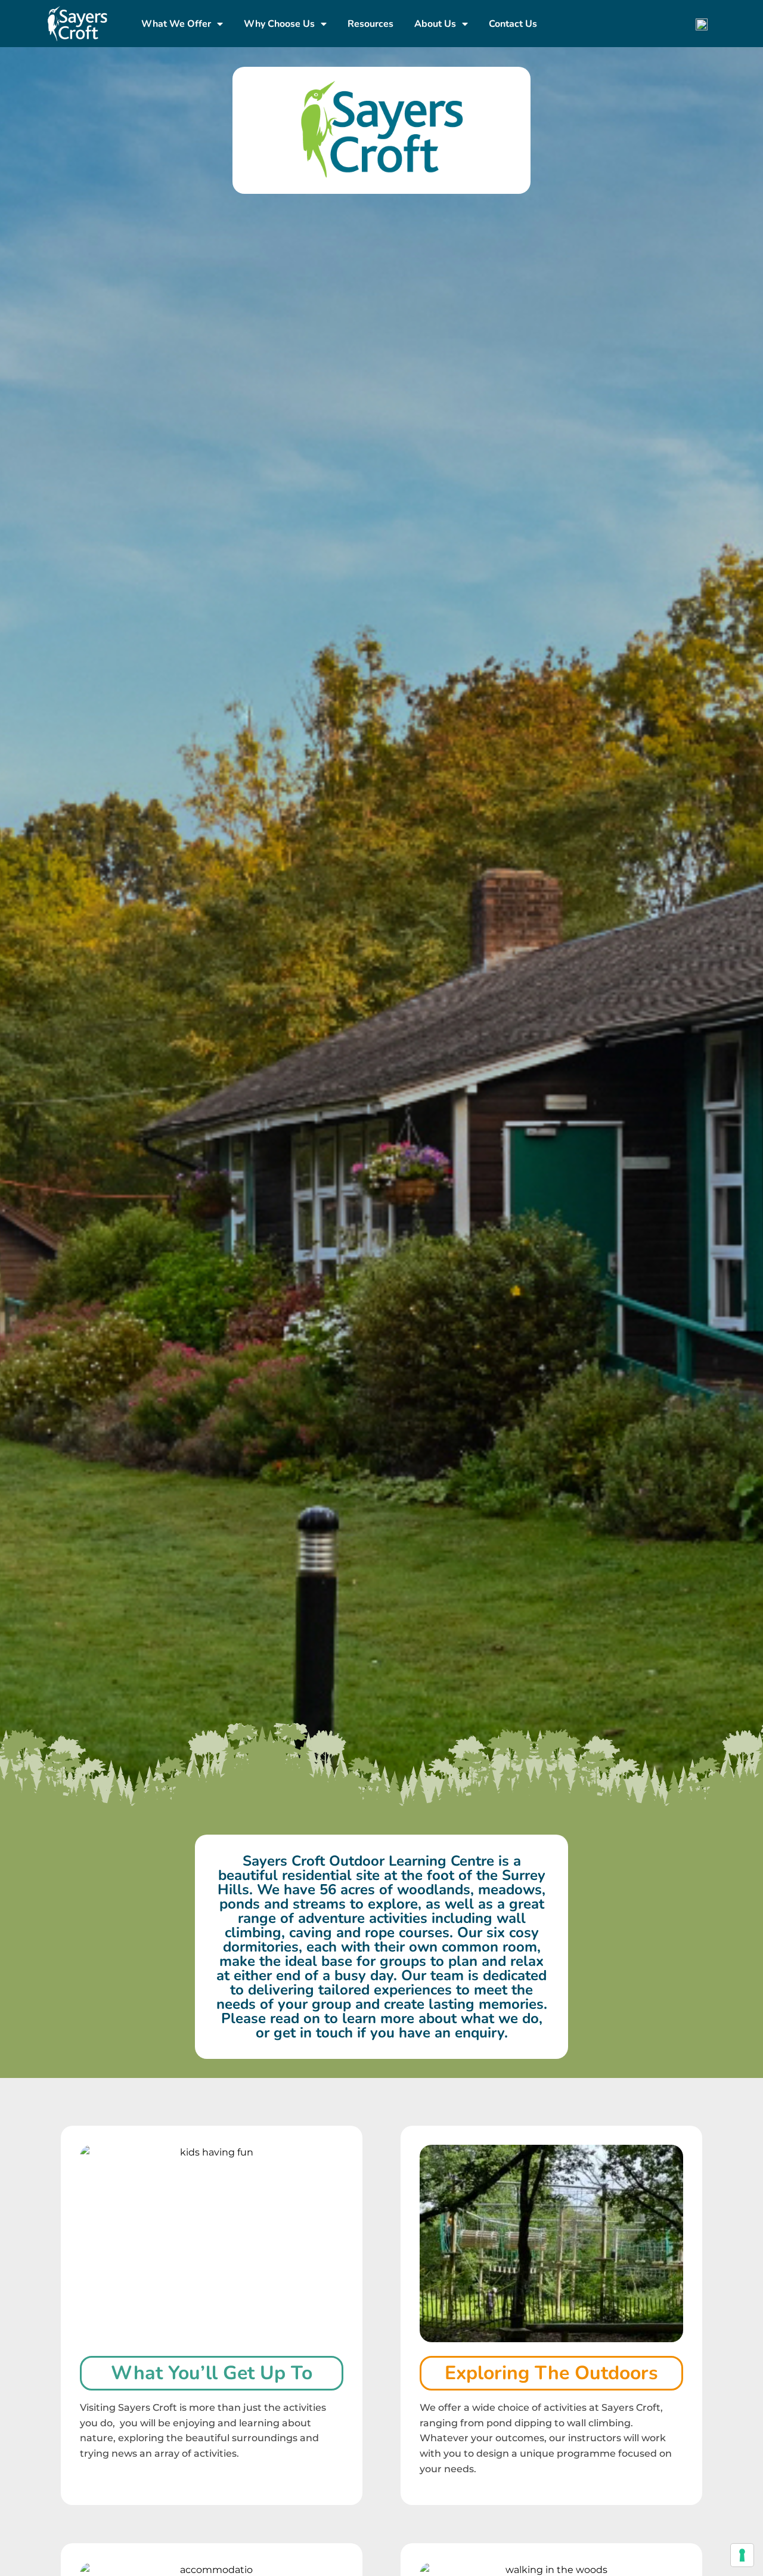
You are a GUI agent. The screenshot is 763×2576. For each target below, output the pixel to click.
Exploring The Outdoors (551, 2373)
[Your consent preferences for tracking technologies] (742, 2555)
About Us (435, 24)
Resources (370, 24)
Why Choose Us (279, 24)
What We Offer (176, 24)
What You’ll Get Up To (212, 2373)
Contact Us (513, 24)
